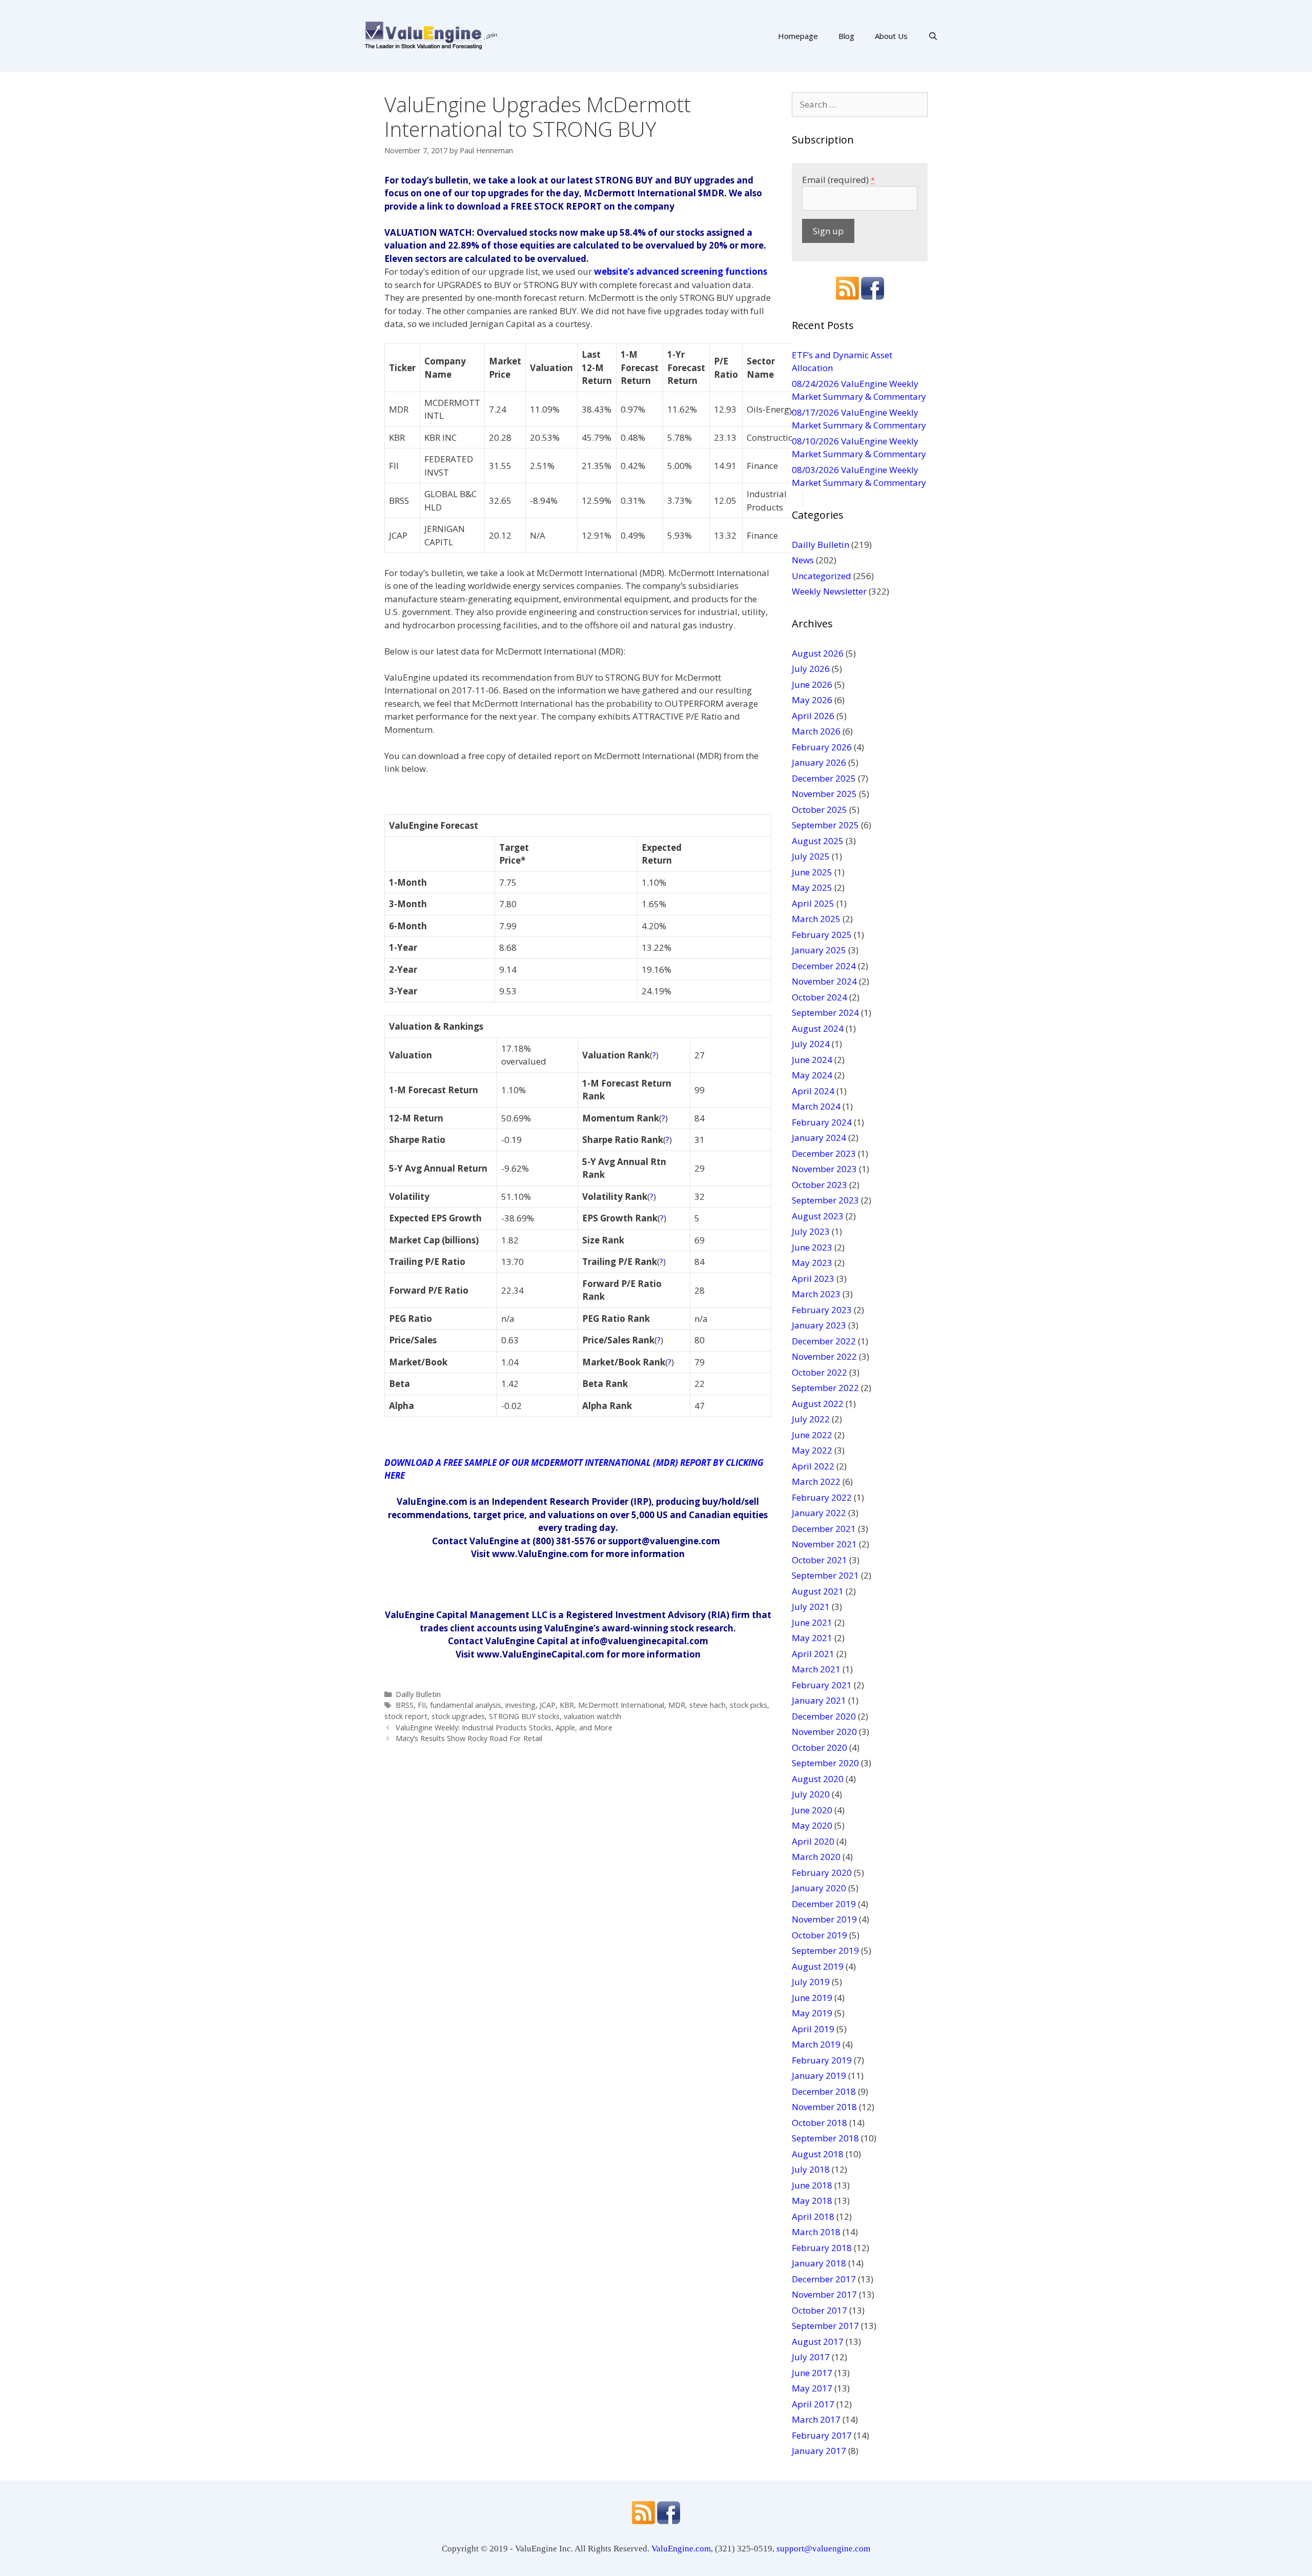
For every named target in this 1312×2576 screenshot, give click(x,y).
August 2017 (818, 2342)
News (803, 560)
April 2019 (813, 2029)
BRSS (405, 1705)
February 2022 (822, 1497)
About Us (891, 36)
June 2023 (812, 1247)
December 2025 (824, 778)
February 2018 (822, 2248)
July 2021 (811, 1607)
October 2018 (819, 2123)
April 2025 (813, 903)
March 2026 (816, 731)
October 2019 (819, 1935)
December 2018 (824, 2091)
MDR (677, 1705)
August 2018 (818, 2154)
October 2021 (819, 1560)
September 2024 (825, 1013)
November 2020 (824, 1732)
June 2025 (812, 872)
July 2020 (811, 1794)
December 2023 (824, 1153)
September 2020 (825, 1763)
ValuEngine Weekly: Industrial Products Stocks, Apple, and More (504, 1727)
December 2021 (824, 1529)
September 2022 (825, 1388)
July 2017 (811, 2357)
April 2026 (813, 716)
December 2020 (824, 1716)
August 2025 (818, 841)
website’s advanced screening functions (681, 271)
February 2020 (822, 1873)
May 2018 (812, 2201)
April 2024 (813, 1091)
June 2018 (812, 2185)
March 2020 (816, 1857)
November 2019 (824, 1919)
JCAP (548, 1705)
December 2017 (824, 2279)
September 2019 (825, 1950)
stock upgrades (458, 1716)
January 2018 (819, 2263)
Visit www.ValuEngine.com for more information (578, 1554)
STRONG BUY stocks (524, 1716)
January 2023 (819, 1325)
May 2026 (812, 700)
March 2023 (816, 1294)
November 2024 (824, 981)
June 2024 (812, 1060)
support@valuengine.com (823, 2549)
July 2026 (811, 669)
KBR (567, 1705)
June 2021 (812, 1622)
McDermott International (621, 1705)
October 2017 (819, 2310)
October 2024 (819, 997)
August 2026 (818, 653)
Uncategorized (822, 576)
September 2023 (825, 1200)
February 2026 (822, 747)
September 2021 (825, 1575)
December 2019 (824, 1904)
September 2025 (825, 825)
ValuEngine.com (681, 2549)
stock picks (749, 1705)
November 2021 (824, 1544)
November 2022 (824, 1356)
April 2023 (813, 1279)
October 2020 (819, 1747)
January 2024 (819, 1138)
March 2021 (816, 1669)
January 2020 (819, 1888)
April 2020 (813, 1841)
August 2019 (818, 1966)
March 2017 (816, 2419)
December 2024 (824, 966)
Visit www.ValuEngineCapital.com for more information (578, 1654)
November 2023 (824, 1169)
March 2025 (816, 919)
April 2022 (813, 1466)
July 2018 (811, 2169)
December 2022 (824, 1341)
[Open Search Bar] (933, 36)
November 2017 (824, 2294)
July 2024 (811, 1044)
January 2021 (819, 1700)
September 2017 (825, 2326)
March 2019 (816, 2044)
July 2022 (811, 1419)
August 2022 (818, 1404)
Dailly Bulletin (418, 1694)
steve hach (708, 1705)
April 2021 (813, 1654)
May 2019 (812, 2013)
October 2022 (819, 1372)
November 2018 (824, 2107)
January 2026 (819, 762)
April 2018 (813, 2216)
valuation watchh (592, 1716)
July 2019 (811, 1982)
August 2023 (818, 1216)
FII (422, 1705)
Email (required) (838, 180)
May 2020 (812, 1825)
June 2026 (812, 684)
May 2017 (812, 2388)
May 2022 (812, 1450)
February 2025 (822, 935)
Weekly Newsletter (829, 591)
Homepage (798, 36)
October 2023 (819, 1185)
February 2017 (822, 2435)
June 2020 (812, 1810)
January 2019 (819, 2076)
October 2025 (819, 810)
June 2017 (812, 2373)
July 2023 (811, 1231)
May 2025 (812, 887)
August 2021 (818, 1591)
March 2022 (816, 1481)
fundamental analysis (466, 1705)
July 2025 (811, 856)
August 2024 (818, 1028)
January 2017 (819, 2451)
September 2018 (825, 2138)
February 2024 (822, 1122)
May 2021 (812, 1638)
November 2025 (824, 794)
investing (520, 1705)
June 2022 (812, 1435)
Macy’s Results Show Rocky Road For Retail (469, 1738)
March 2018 (816, 2232)
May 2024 (812, 1075)
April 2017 (813, 2404)
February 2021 (822, 1685)
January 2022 (819, 1513)
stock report (406, 1716)
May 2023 (812, 1263)
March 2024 (816, 1106)
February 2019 (822, 2060)
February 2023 (822, 1310)
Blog (846, 36)
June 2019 (812, 1998)
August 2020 (818, 1779)
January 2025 (819, 950)
